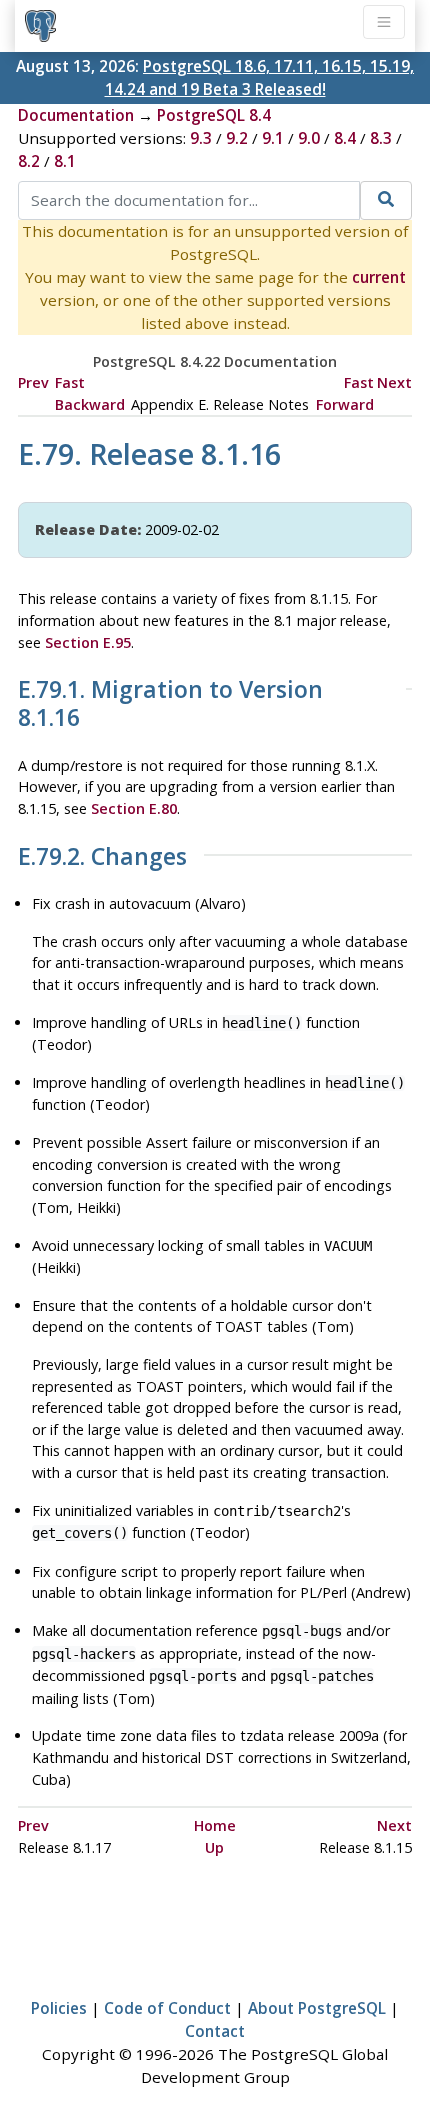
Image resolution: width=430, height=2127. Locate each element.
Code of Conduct (167, 2008)
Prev (33, 382)
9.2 (237, 138)
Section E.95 (88, 642)
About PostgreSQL (317, 2008)
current (379, 277)
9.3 (201, 138)
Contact (215, 2031)
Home (215, 1825)
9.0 (309, 138)
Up (214, 1847)
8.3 (381, 138)
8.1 (65, 161)
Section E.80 (134, 808)
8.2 (29, 161)
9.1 (273, 138)
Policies (59, 2008)
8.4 (345, 138)
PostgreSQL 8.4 (214, 115)
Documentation (76, 115)
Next (394, 382)
